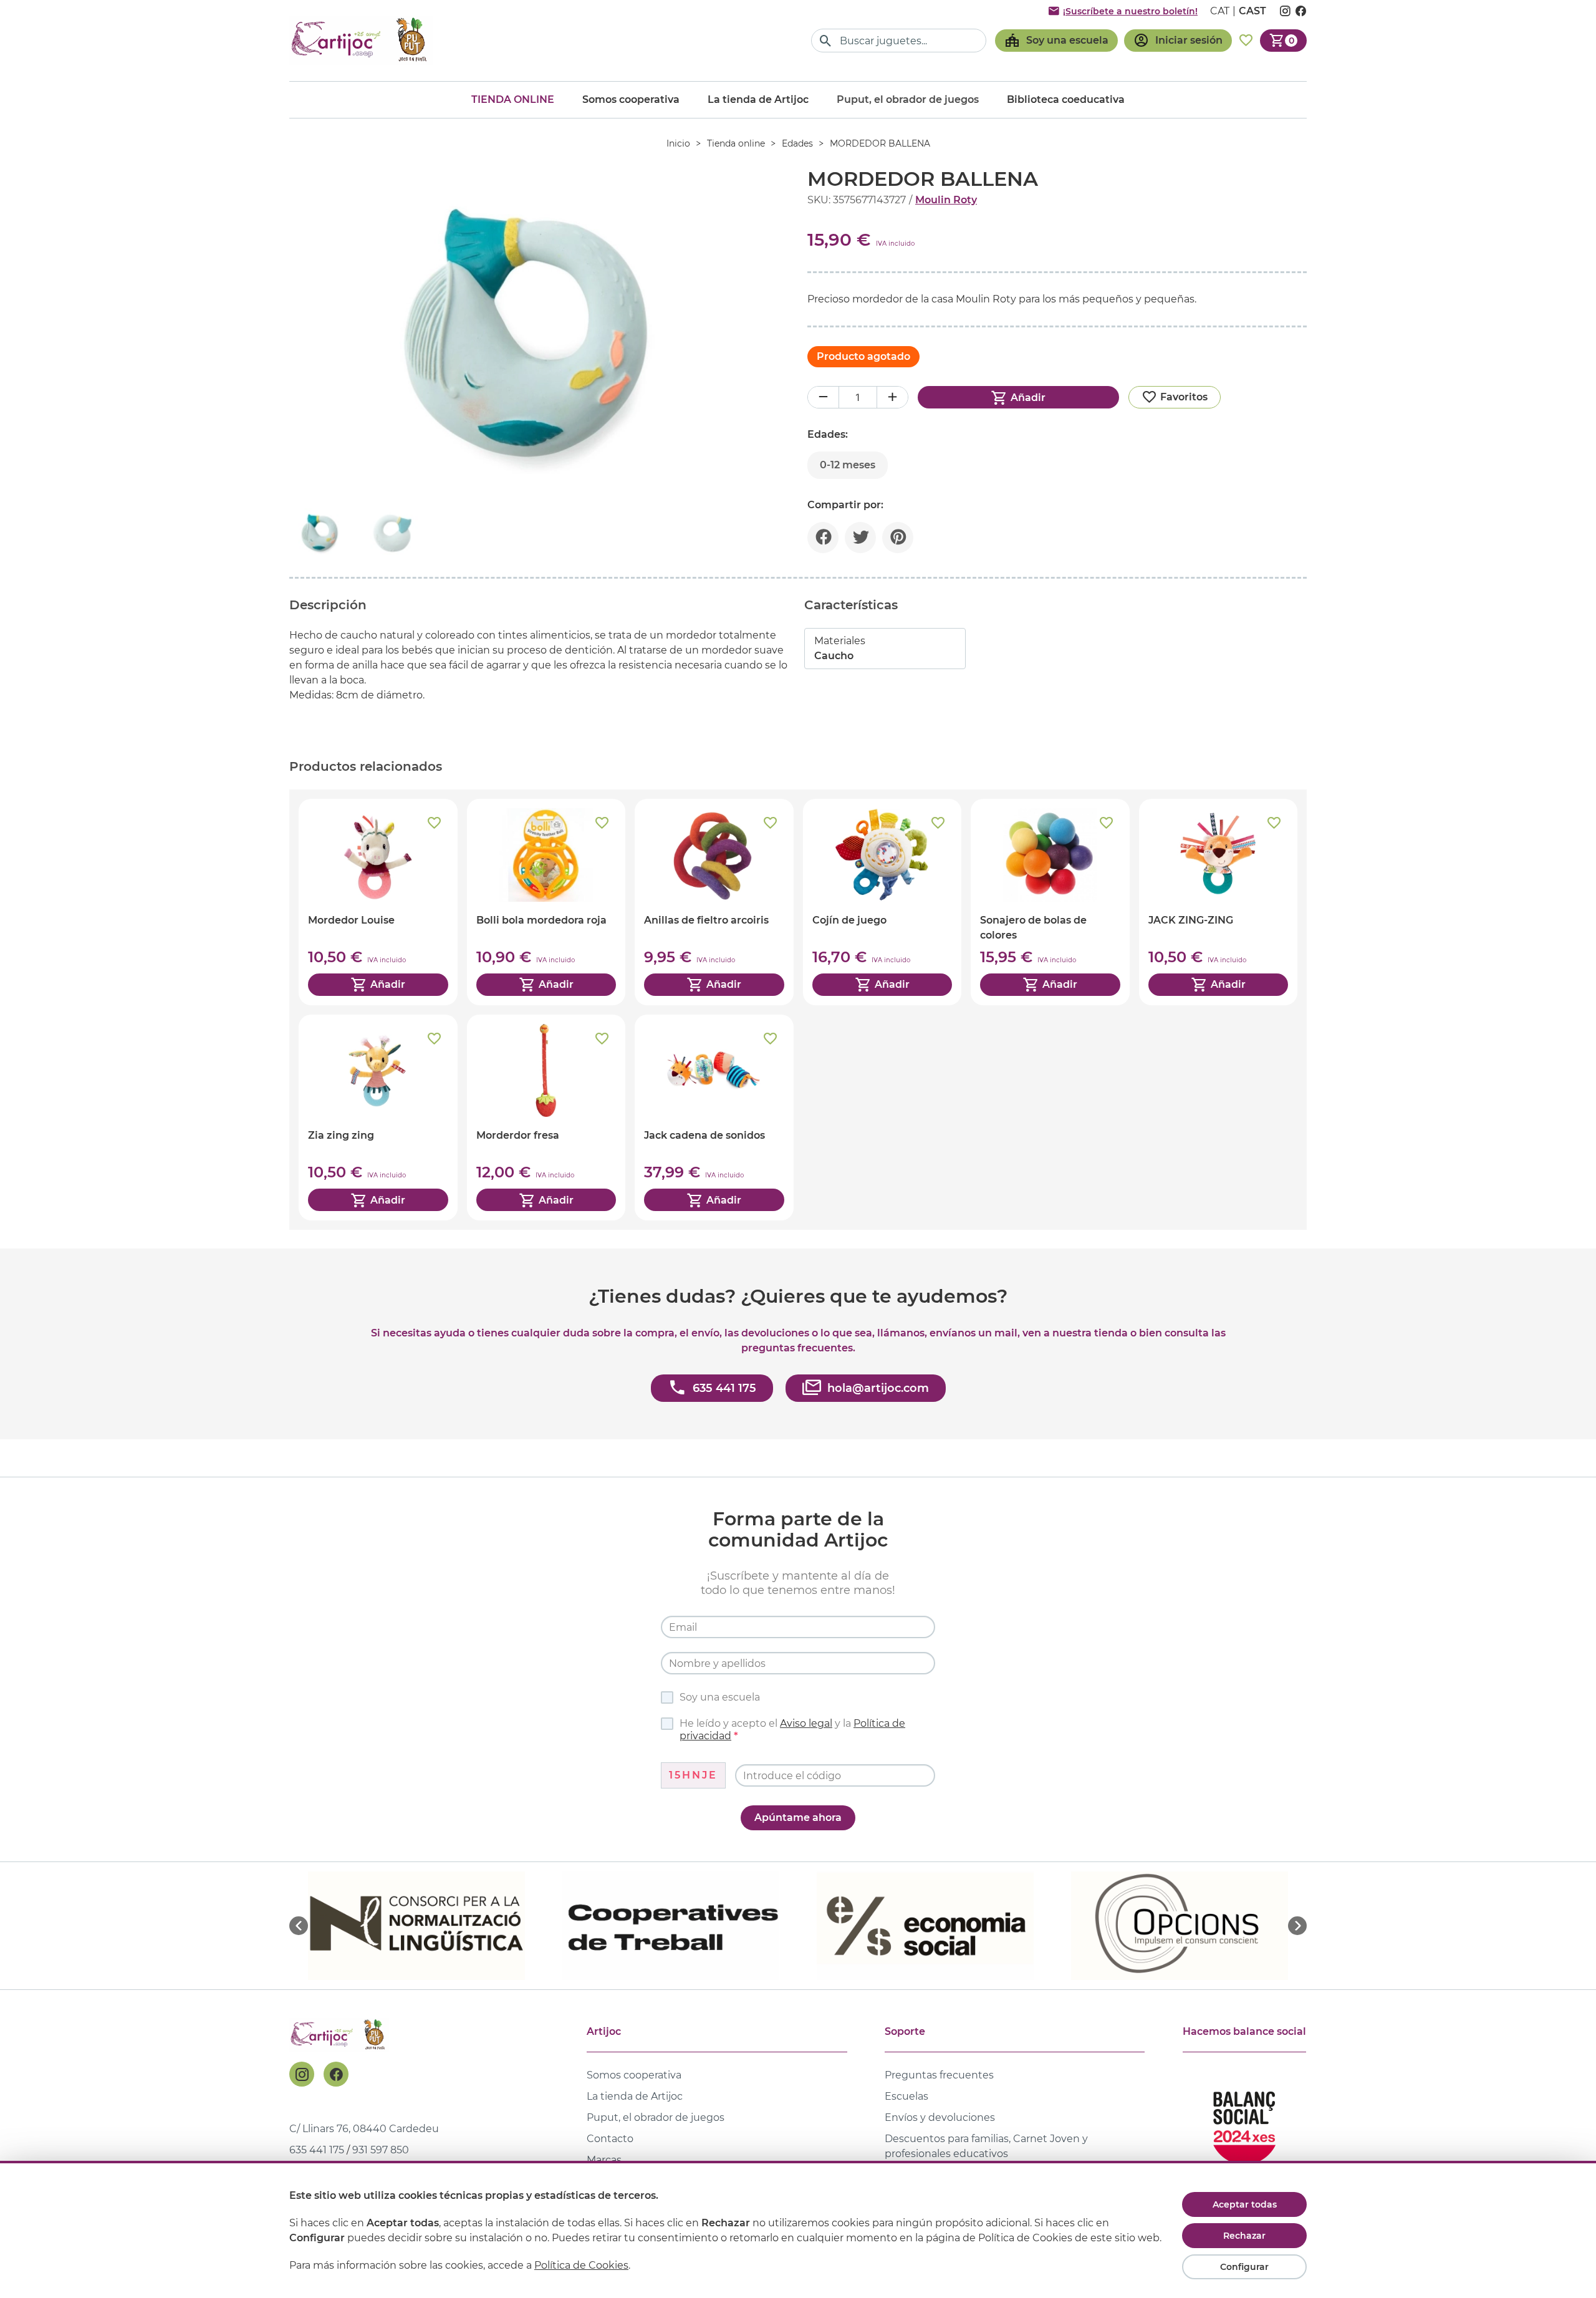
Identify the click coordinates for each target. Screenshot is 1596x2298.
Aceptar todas (1245, 2204)
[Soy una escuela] (1056, 41)
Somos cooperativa (631, 99)
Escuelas (906, 2096)
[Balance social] (1244, 2122)
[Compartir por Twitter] (860, 538)
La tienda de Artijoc (758, 99)
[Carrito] (1283, 41)
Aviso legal (806, 1723)
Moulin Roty (946, 200)
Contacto (610, 2139)
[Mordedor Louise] (378, 902)
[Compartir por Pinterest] (898, 538)
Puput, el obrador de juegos (656, 2117)
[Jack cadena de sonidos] (714, 1118)
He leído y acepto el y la (792, 1730)
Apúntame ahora (798, 1818)
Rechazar (1244, 2236)
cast (1252, 11)
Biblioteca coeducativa (1066, 99)
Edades (797, 143)
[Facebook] (336, 2074)
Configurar (1244, 2267)
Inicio (678, 143)
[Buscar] (826, 41)
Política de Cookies (581, 2265)
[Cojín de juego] (882, 902)
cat (1220, 11)
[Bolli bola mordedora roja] (546, 902)
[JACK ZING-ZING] (1219, 902)
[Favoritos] (1246, 41)
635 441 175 (317, 2150)
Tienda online (513, 99)
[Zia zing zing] (378, 1118)
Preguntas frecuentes (939, 2075)
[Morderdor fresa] (546, 1118)
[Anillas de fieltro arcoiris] (714, 902)
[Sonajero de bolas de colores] (1050, 902)
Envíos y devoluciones (940, 2117)
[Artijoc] (361, 40)
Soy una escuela (720, 1697)
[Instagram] (302, 2074)
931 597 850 (381, 2150)
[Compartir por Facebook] (823, 538)
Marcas (604, 2160)
